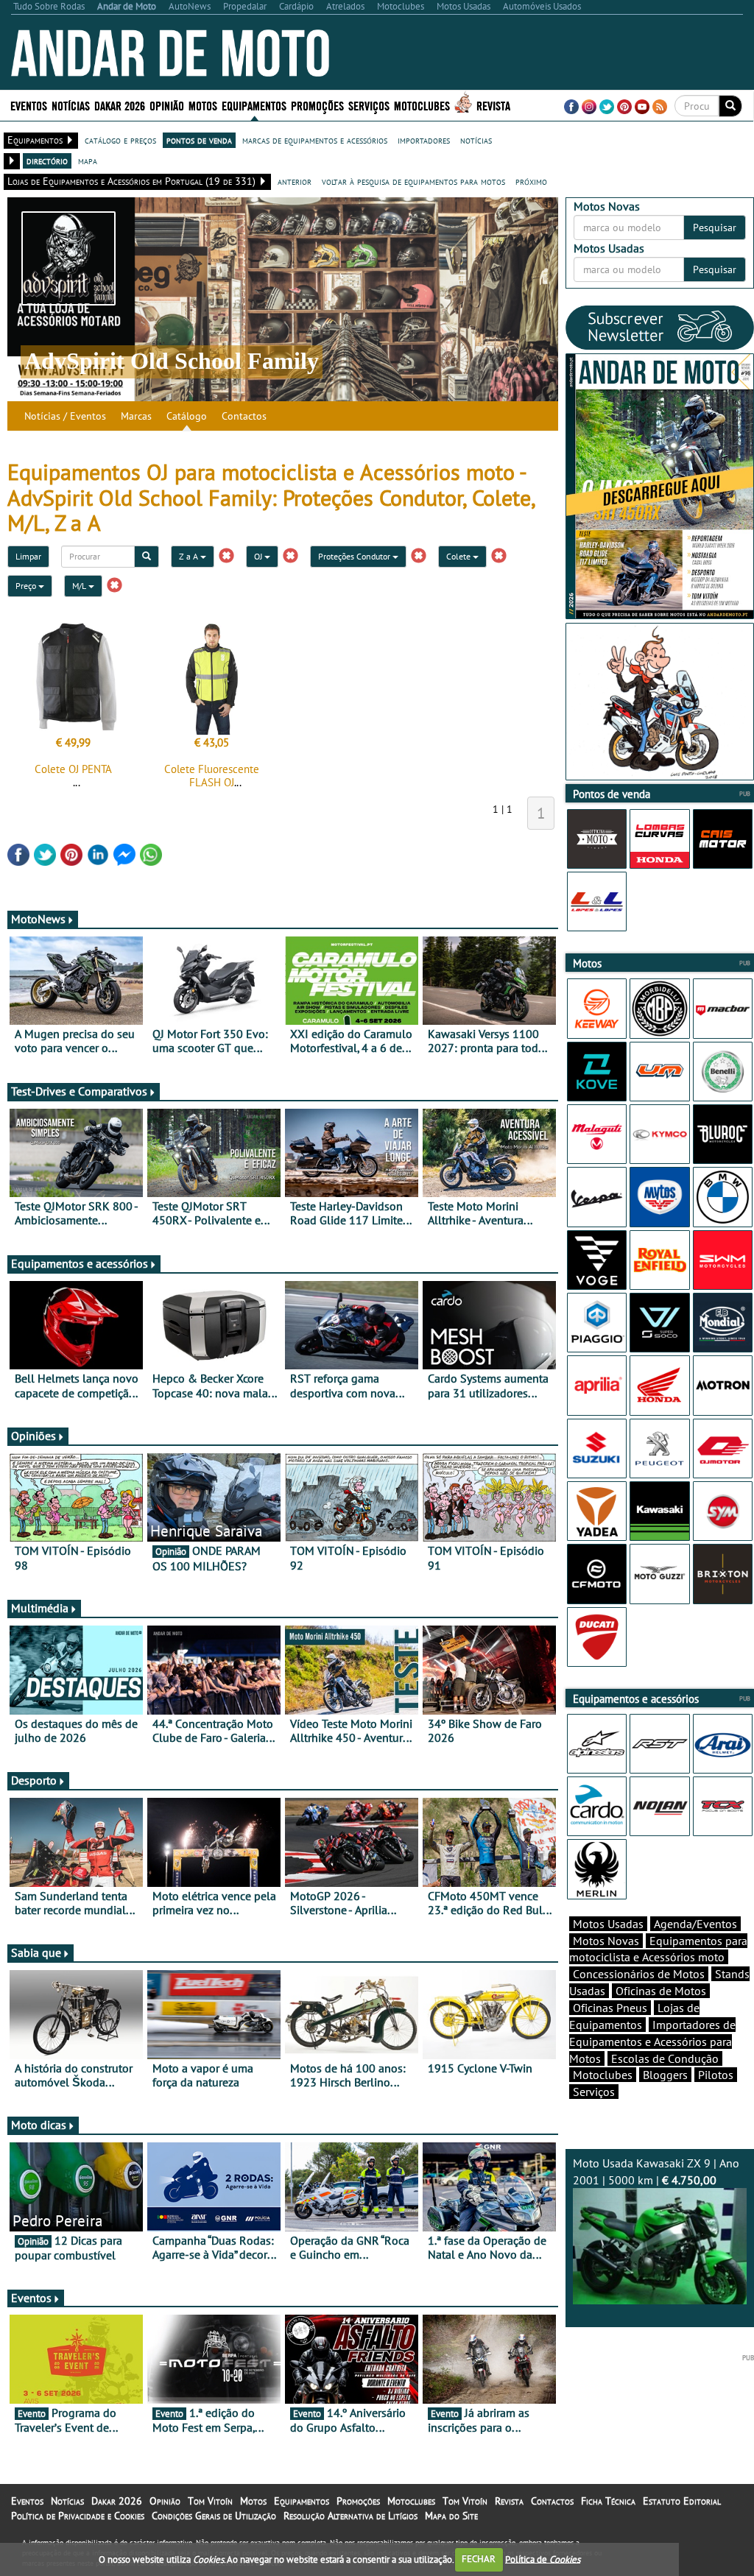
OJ (259, 556)
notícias (476, 140)
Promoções (317, 105)
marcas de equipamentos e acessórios (315, 140)
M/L (80, 586)
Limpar (28, 556)
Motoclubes (422, 105)
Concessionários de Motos (639, 1974)
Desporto (34, 1780)
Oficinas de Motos (661, 1991)
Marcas (136, 416)
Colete (459, 556)
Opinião (167, 105)
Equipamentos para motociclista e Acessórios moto (658, 1949)
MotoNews (38, 919)
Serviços (594, 2092)
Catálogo (187, 416)
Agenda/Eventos (695, 1924)
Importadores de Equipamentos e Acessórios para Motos (652, 2042)
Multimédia (40, 1608)
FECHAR (479, 2559)
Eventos (29, 105)
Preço (27, 586)
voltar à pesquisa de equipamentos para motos (413, 181)
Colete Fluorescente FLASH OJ (212, 776)
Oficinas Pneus (610, 2008)
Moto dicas (39, 2125)
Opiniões (34, 1436)
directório (47, 160)
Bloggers (665, 2075)
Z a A (190, 556)
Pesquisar (715, 227)
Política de (543, 2559)
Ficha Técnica (608, 2501)
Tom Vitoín (210, 2501)
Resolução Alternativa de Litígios (350, 2516)
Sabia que (36, 1952)
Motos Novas (606, 1941)
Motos (253, 2501)
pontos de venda (199, 140)
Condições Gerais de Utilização (214, 2516)
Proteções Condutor (355, 556)
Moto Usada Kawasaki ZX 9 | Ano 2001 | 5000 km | (656, 2171)
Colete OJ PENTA (73, 769)
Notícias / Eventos (65, 416)
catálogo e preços (120, 140)
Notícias (67, 2501)
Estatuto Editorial (682, 2501)
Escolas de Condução (665, 2058)
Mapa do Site (451, 2516)
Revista (493, 105)
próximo (531, 181)
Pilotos (716, 2075)
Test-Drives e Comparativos (79, 1091)
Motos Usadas (608, 1924)
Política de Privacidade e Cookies (78, 2516)
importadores (424, 140)
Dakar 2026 (120, 105)
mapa (88, 160)
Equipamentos (302, 2501)
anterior (295, 181)
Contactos (244, 416)
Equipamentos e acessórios (80, 1263)
